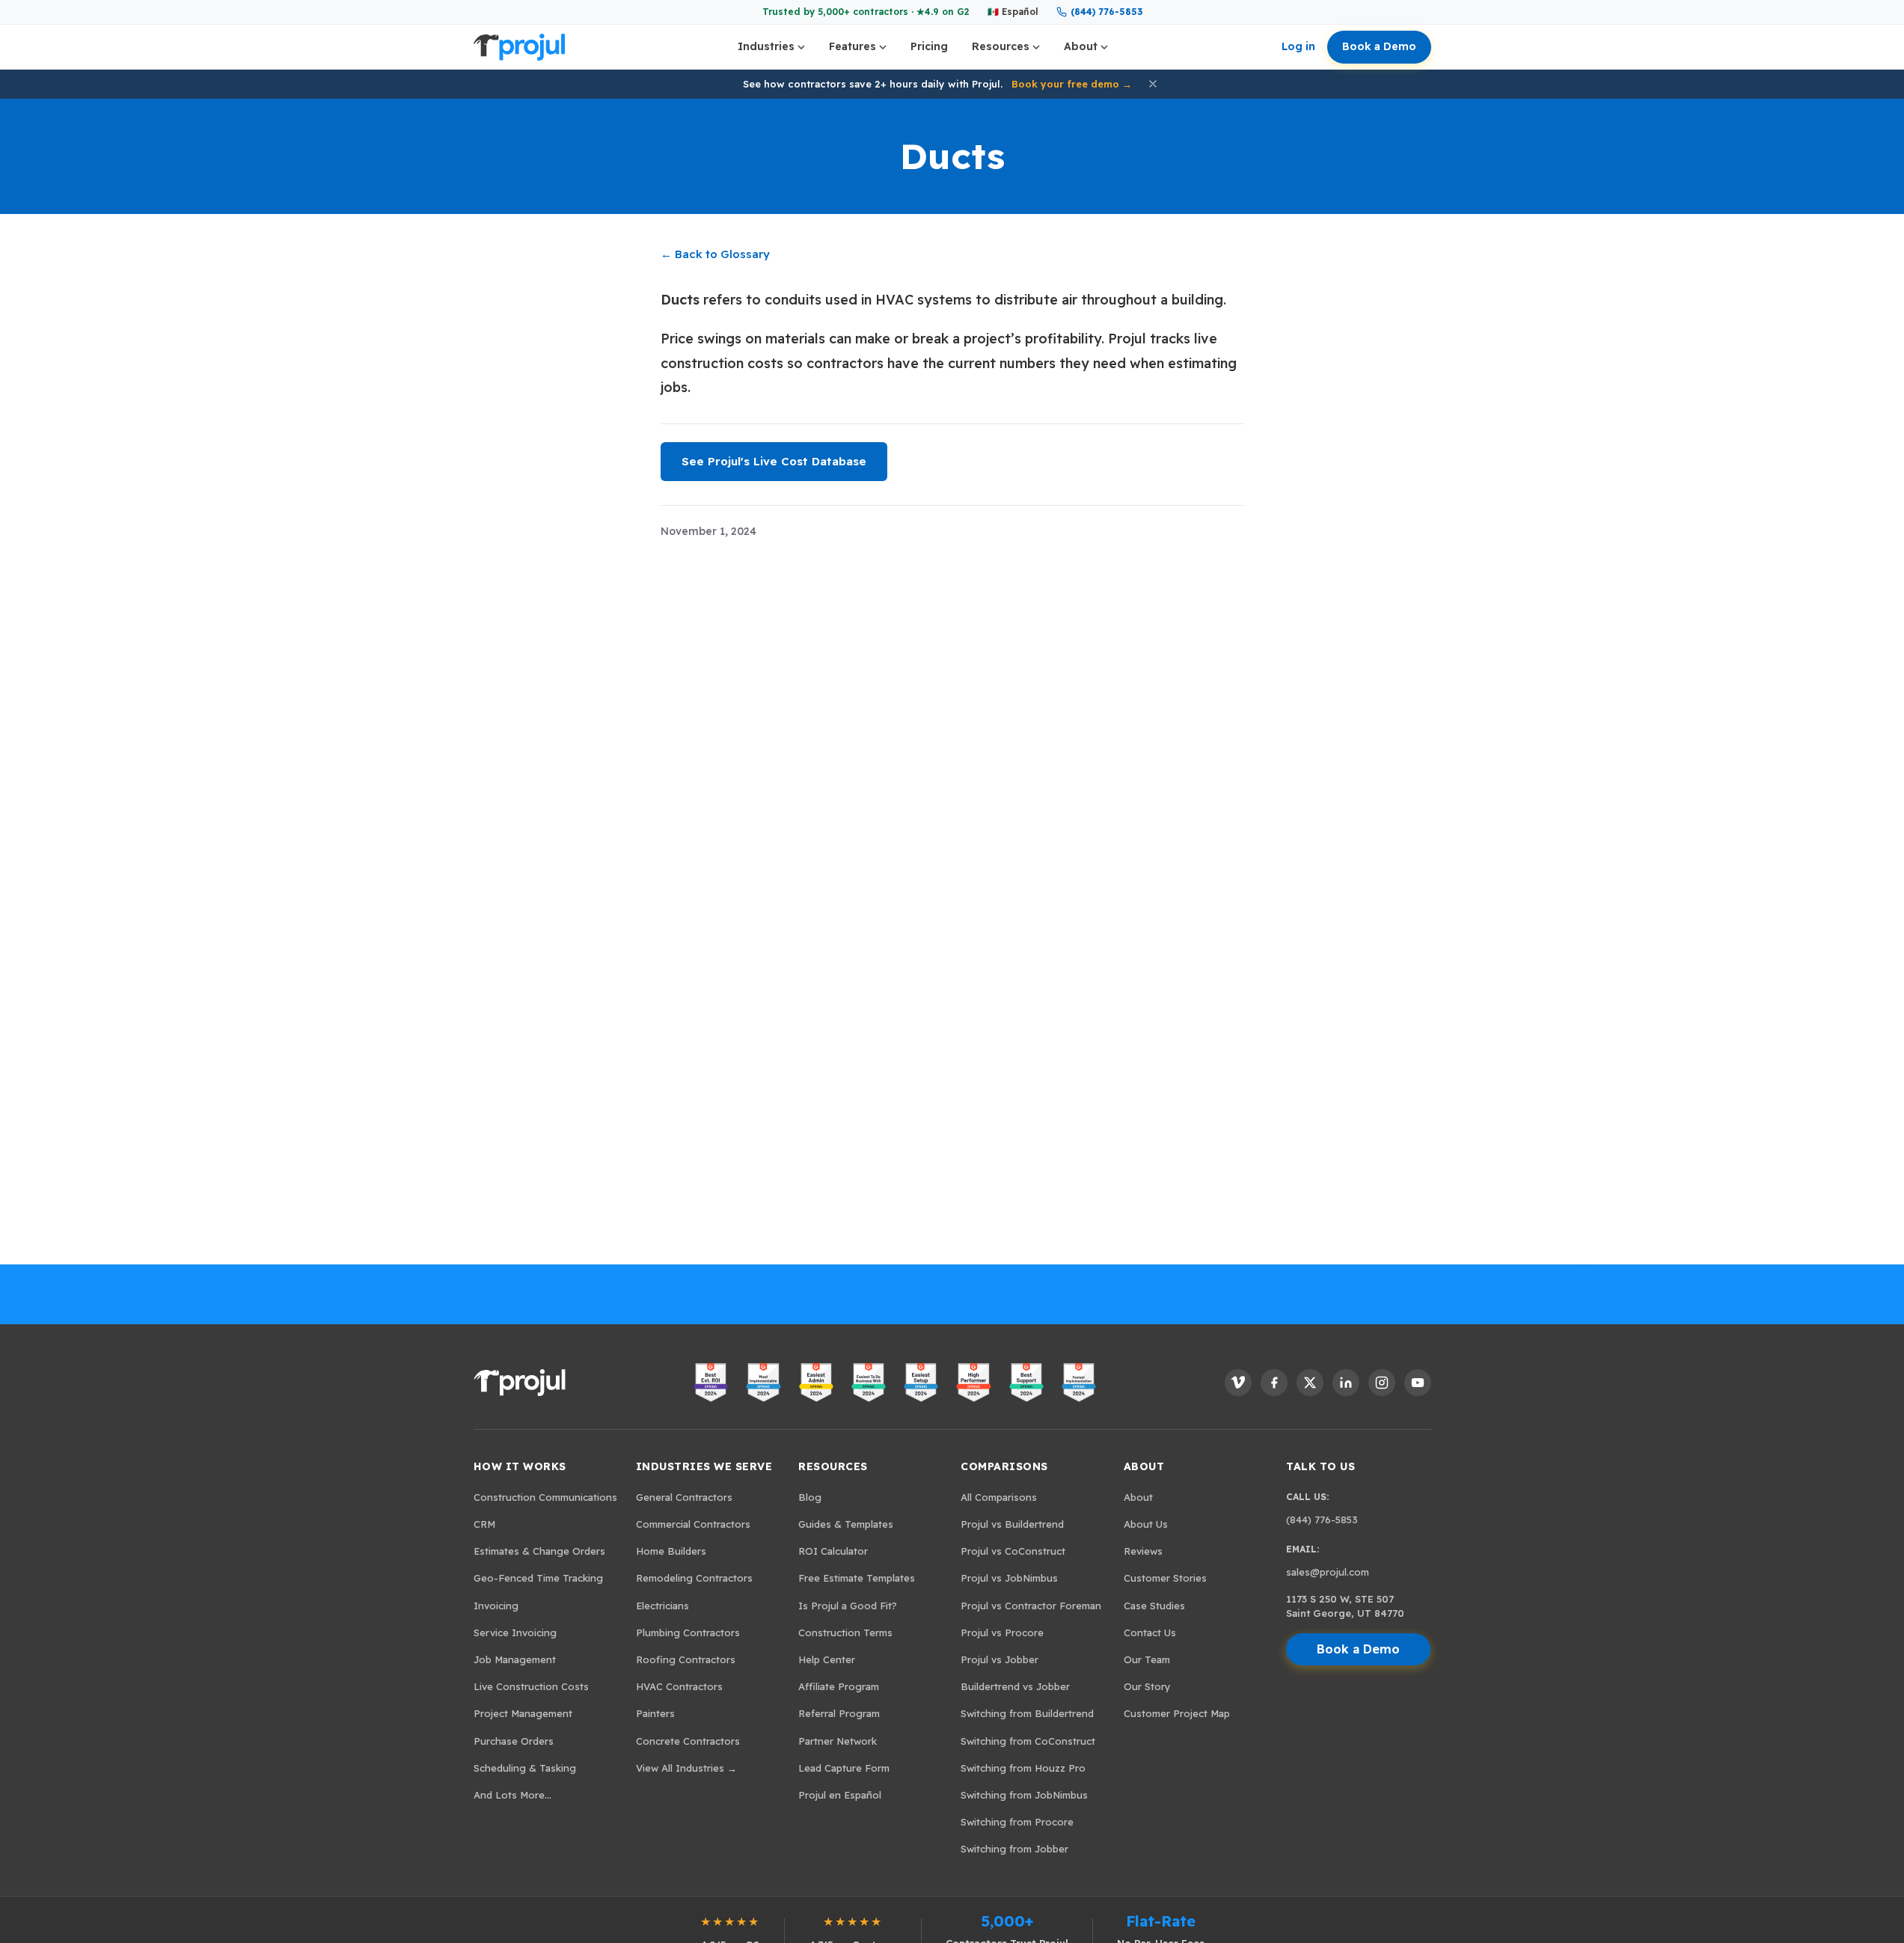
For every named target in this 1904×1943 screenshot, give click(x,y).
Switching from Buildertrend (1027, 1713)
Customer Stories (1165, 1578)
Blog (810, 1497)
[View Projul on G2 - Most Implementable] (763, 1383)
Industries (766, 46)
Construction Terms (845, 1633)
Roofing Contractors (686, 1659)
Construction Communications (545, 1497)
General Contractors (684, 1497)
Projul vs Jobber (1000, 1659)
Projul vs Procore (1002, 1633)
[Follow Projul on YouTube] (1418, 1383)
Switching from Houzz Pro (1023, 1768)
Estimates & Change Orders (539, 1551)
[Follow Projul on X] (1310, 1383)
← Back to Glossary (715, 254)
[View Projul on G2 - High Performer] (973, 1383)
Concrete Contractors (688, 1741)
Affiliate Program (839, 1686)
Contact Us (1150, 1633)
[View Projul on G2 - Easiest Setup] (921, 1383)
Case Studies (1154, 1606)
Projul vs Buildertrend (1012, 1524)
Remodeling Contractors (694, 1578)
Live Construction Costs (531, 1686)
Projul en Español (840, 1795)
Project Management (523, 1713)
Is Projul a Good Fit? (848, 1606)
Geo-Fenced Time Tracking (538, 1578)
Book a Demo (1379, 46)
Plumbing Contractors (688, 1633)
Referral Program (839, 1713)
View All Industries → (686, 1768)
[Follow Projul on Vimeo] (1238, 1383)
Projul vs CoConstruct (1013, 1551)
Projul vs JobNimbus (1009, 1578)
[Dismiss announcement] (1153, 84)
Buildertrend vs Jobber (1015, 1686)
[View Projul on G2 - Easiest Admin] (816, 1383)
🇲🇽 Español (1013, 12)
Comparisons (1004, 1466)
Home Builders (671, 1551)
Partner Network (838, 1741)
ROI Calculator (833, 1551)
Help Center (827, 1659)
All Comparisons (999, 1497)
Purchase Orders (514, 1741)
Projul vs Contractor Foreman (1031, 1606)
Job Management (515, 1659)
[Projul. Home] (519, 47)
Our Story (1147, 1686)
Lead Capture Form (844, 1768)
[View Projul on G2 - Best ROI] (711, 1383)
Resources (1001, 46)
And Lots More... (512, 1795)
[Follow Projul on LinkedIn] (1346, 1383)
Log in (1298, 46)
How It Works (520, 1466)
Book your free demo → (1072, 84)
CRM (484, 1524)
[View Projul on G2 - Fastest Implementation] (1079, 1383)
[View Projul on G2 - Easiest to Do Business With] (869, 1383)
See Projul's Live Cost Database (774, 461)
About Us (1146, 1524)
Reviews (1143, 1551)
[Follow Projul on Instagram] (1382, 1383)
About (1081, 46)
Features (852, 46)
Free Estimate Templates (857, 1578)
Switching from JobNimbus (1024, 1795)
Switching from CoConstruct (1028, 1741)
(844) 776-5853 (1106, 12)
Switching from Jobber (1014, 1849)
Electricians (662, 1606)
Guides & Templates (846, 1524)
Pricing (929, 46)
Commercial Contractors (693, 1524)
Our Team (1147, 1659)
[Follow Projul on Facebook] (1274, 1383)
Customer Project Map (1177, 1713)
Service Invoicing (515, 1633)
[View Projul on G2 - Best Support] (1026, 1383)
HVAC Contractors (679, 1686)
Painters (655, 1713)
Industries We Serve (704, 1466)
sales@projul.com (1328, 1572)
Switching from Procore (1017, 1822)
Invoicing (496, 1606)
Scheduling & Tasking (525, 1768)
